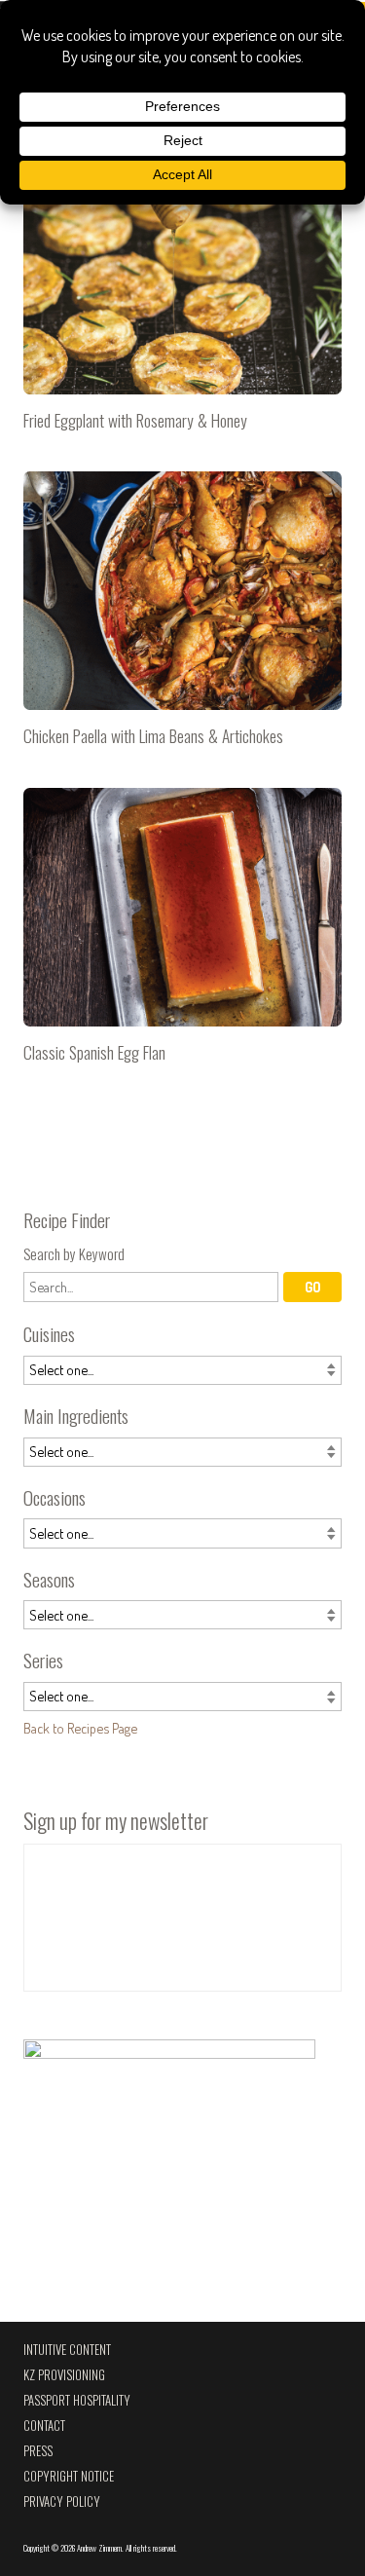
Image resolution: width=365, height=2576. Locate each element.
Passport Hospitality (77, 2400)
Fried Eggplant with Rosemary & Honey (182, 300)
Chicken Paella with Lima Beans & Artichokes (182, 617)
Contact (44, 2426)
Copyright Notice (69, 2476)
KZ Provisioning (64, 2375)
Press (38, 2451)
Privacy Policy (62, 2501)
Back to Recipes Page (80, 1728)
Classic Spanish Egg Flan (182, 933)
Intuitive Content (67, 2350)
